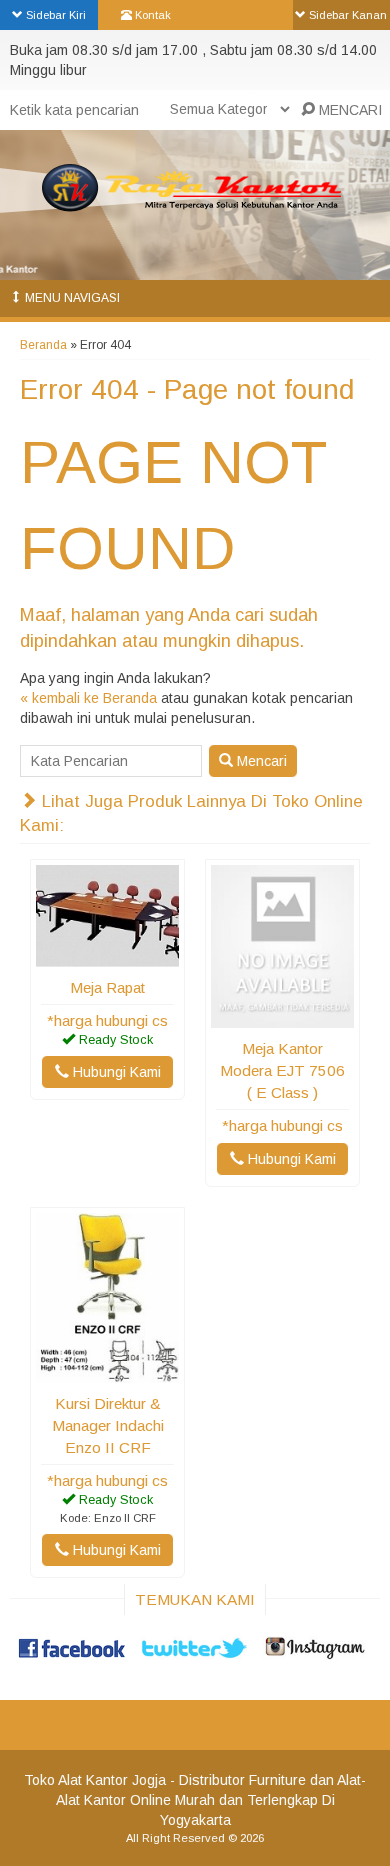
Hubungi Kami (115, 1072)
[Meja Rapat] (107, 957)
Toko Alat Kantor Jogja (95, 1780)
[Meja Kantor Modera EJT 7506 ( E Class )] (282, 1018)
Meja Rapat (107, 987)
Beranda (43, 345)
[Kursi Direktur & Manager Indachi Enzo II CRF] (107, 1373)
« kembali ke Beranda (88, 698)
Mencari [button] (260, 761)
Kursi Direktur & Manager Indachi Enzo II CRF (108, 1425)
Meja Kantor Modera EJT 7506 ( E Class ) (282, 1070)
